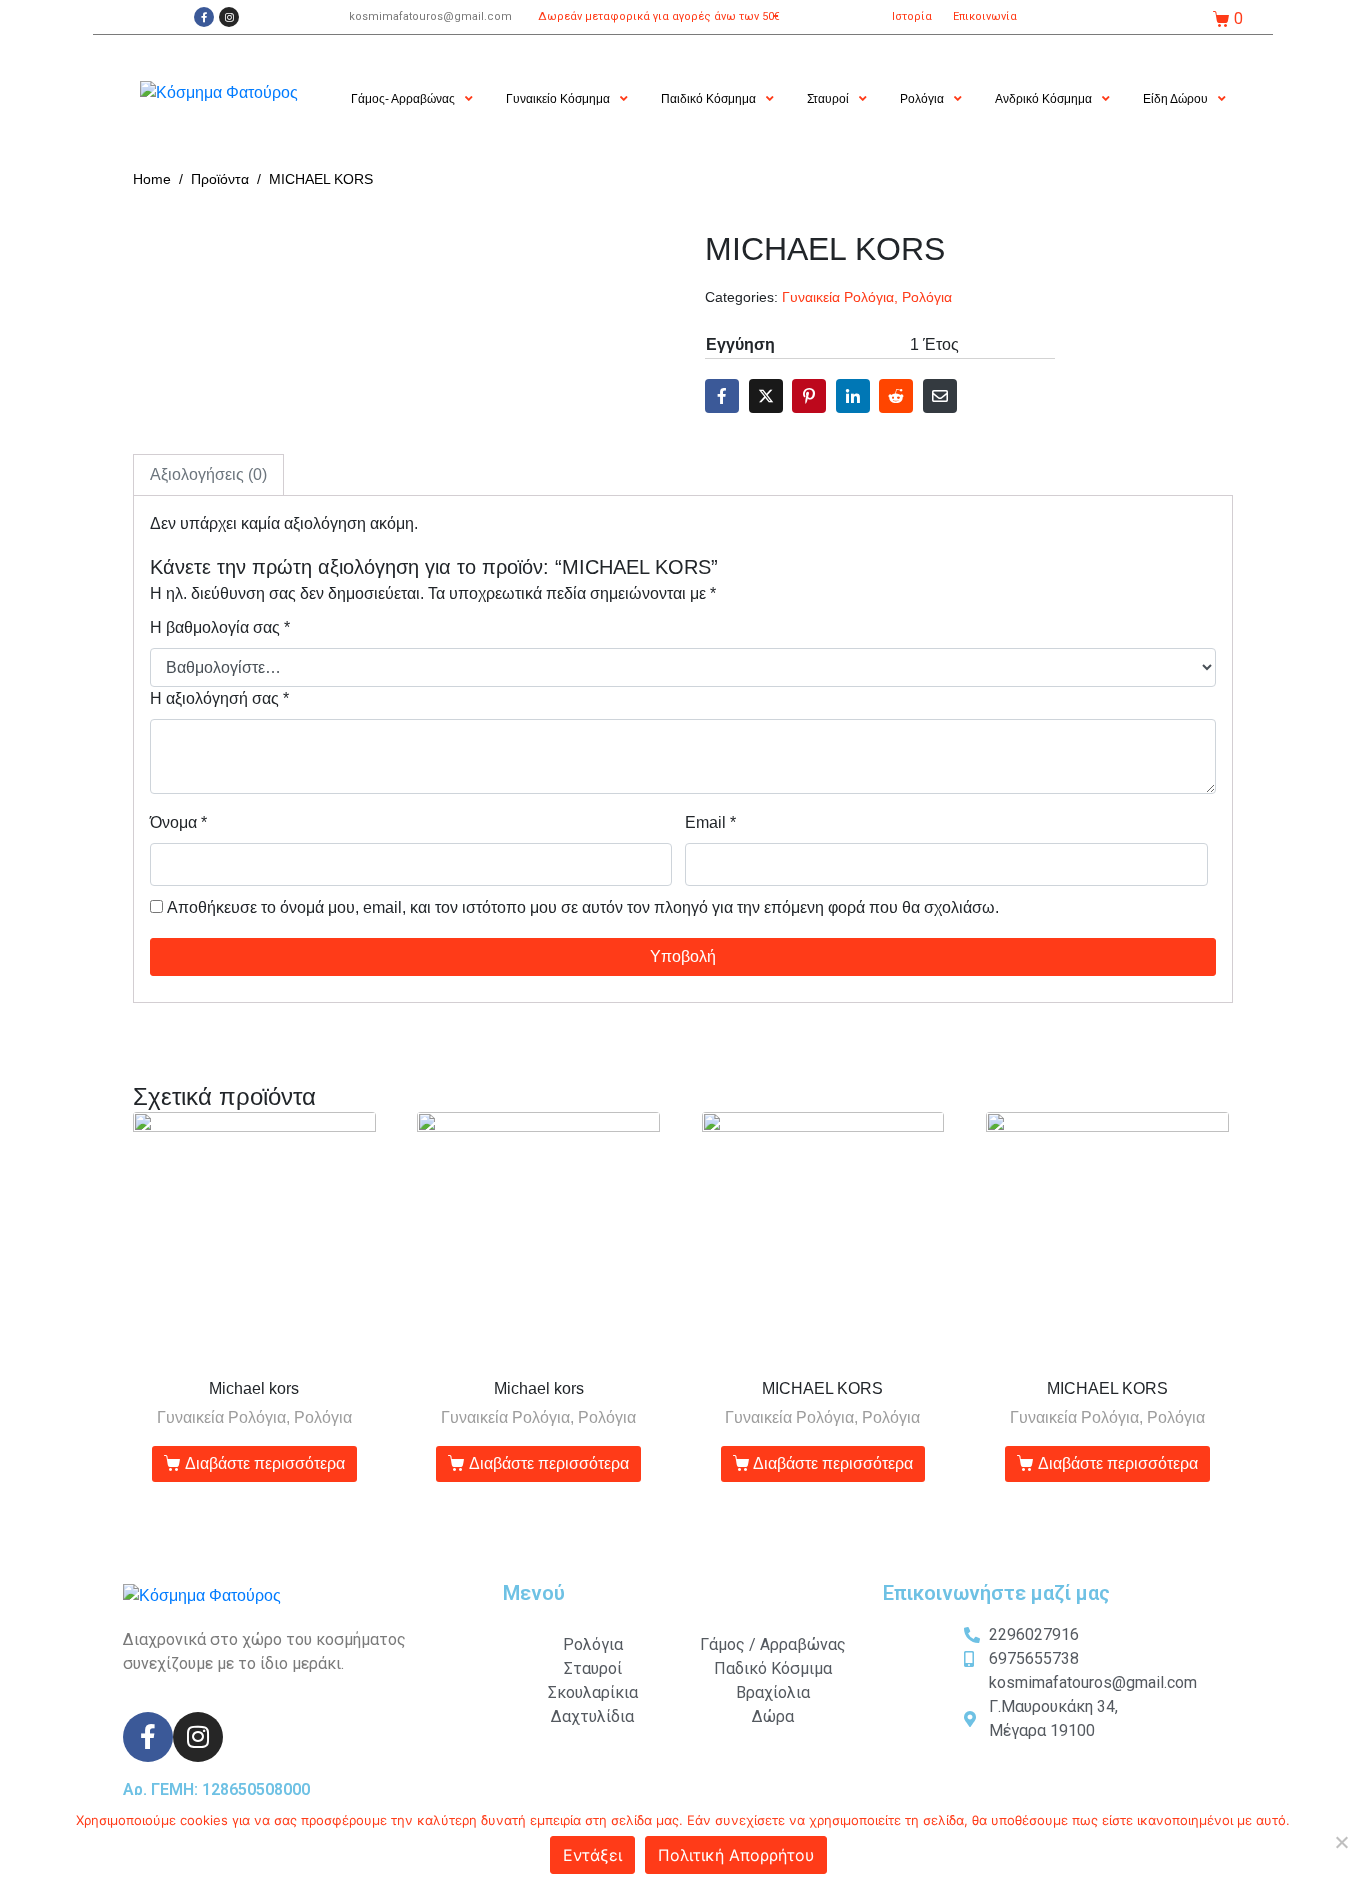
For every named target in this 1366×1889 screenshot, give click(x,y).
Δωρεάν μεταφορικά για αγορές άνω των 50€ (659, 16)
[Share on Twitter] (766, 396)
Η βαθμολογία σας (220, 627)
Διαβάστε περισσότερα (265, 1463)
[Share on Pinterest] (809, 396)
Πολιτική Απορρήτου (736, 1855)
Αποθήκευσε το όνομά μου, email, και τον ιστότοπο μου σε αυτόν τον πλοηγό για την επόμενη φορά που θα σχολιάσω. (583, 907)
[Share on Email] (940, 396)
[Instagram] (229, 17)
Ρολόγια (927, 297)
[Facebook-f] (204, 17)
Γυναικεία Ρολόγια (838, 297)
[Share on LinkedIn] (853, 396)
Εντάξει (592, 1855)
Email (710, 822)
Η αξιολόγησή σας (219, 698)
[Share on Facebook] (722, 396)
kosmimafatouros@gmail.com (430, 16)
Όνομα (178, 822)
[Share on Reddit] (896, 396)
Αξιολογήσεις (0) (208, 474)
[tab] (208, 475)
